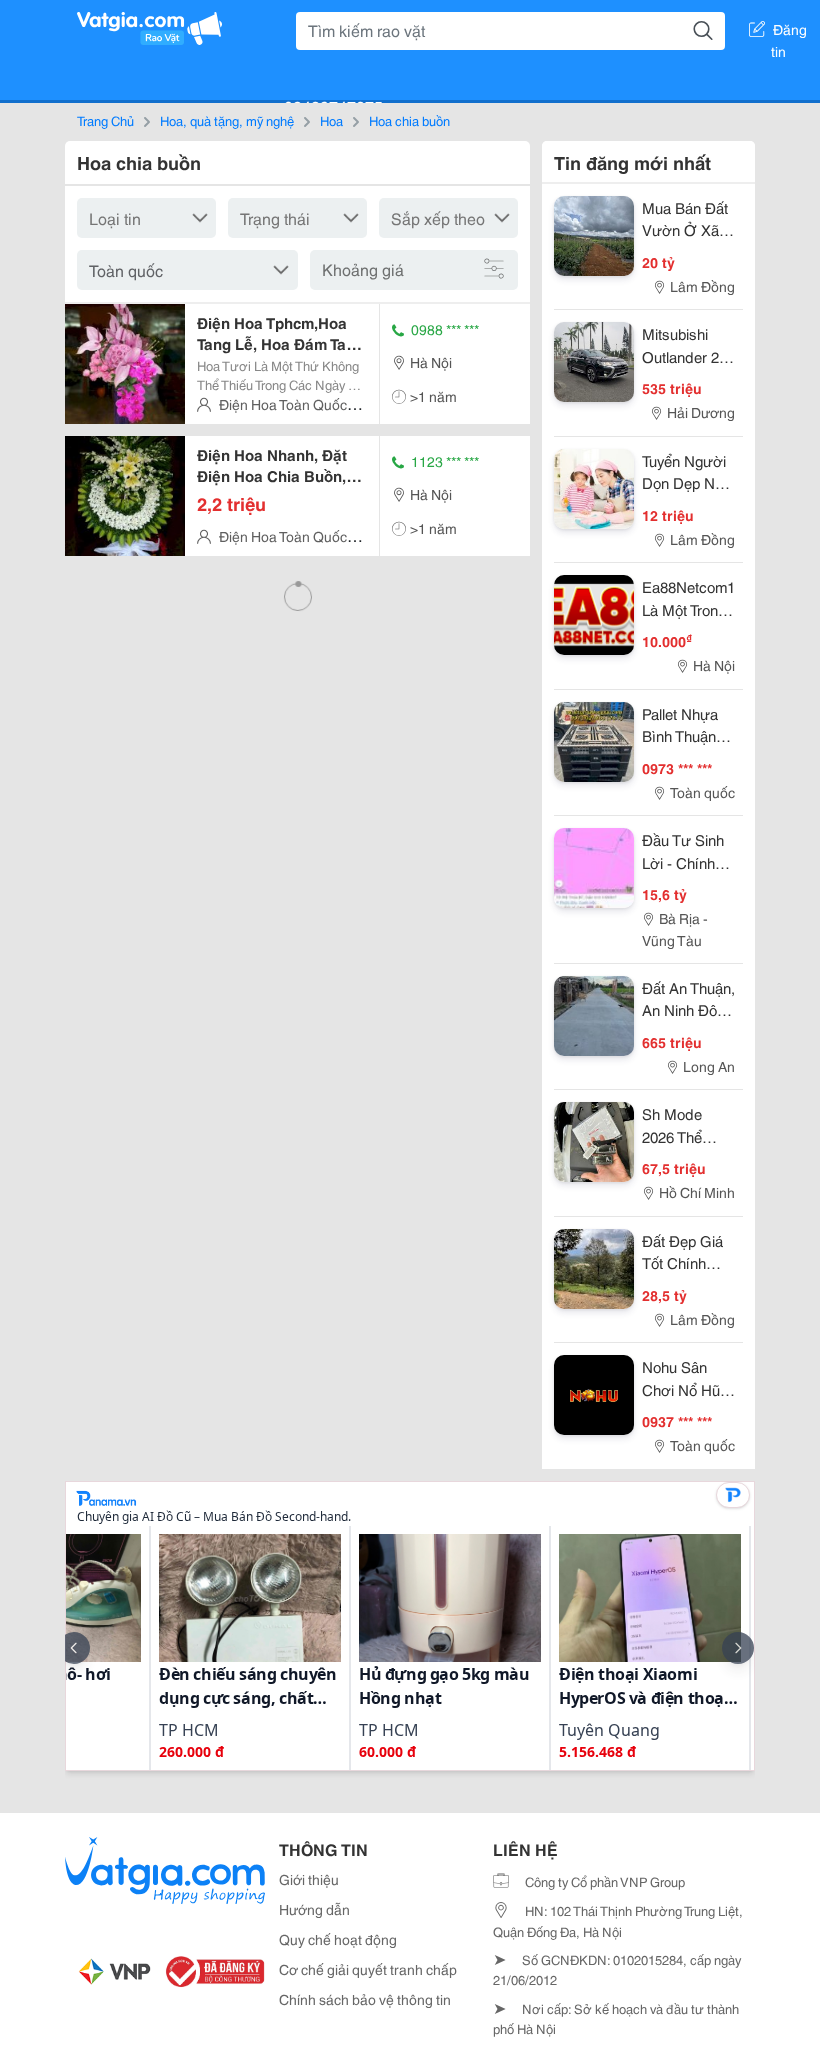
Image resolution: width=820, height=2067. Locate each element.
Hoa (331, 120)
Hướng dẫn (314, 1909)
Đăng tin (789, 33)
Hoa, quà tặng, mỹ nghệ (227, 120)
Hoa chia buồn (409, 120)
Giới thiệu (309, 1879)
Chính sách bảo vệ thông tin (365, 1999)
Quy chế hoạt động (338, 1939)
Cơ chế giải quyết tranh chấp (368, 1969)
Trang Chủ (105, 120)
